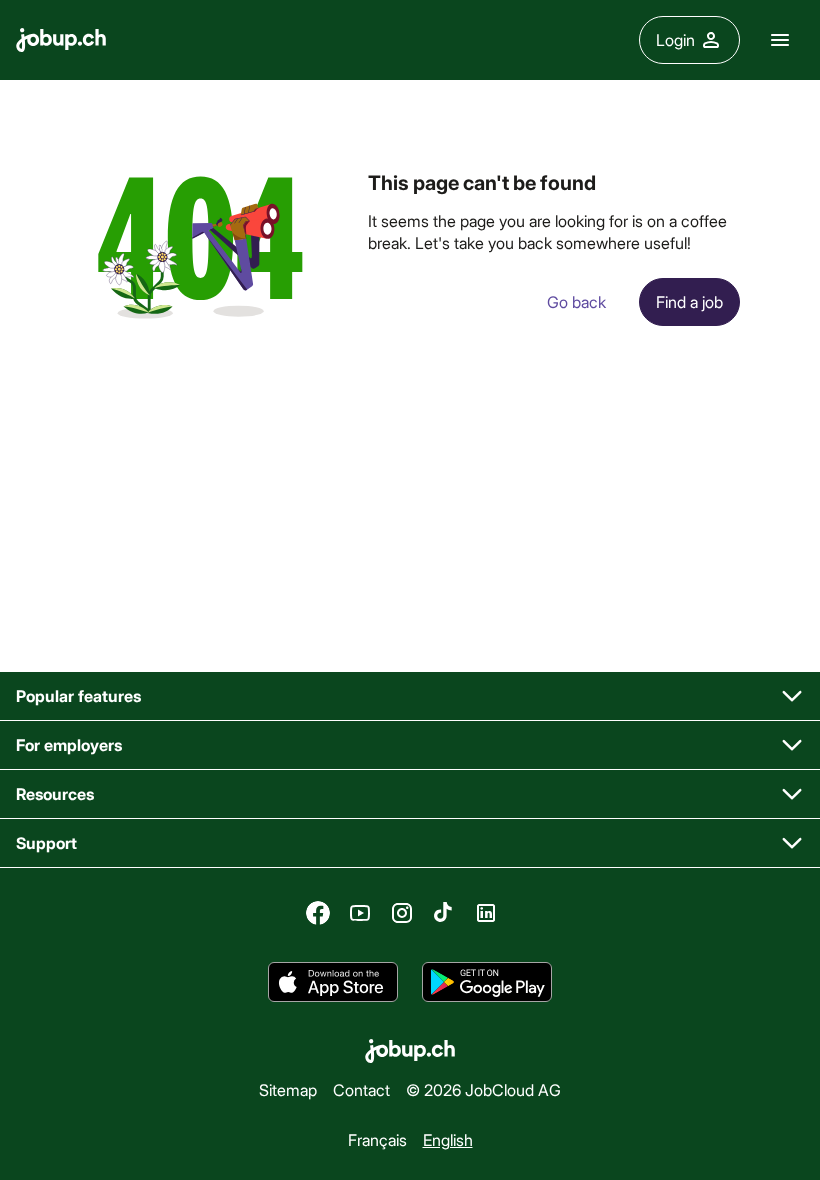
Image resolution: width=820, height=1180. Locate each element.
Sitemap (288, 1089)
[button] (410, 696)
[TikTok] (444, 913)
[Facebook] (318, 913)
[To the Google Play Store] (487, 982)
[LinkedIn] (486, 913)
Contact (361, 1089)
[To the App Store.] (333, 982)
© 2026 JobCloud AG (483, 1089)
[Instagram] (402, 913)
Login (675, 39)
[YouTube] (360, 913)
